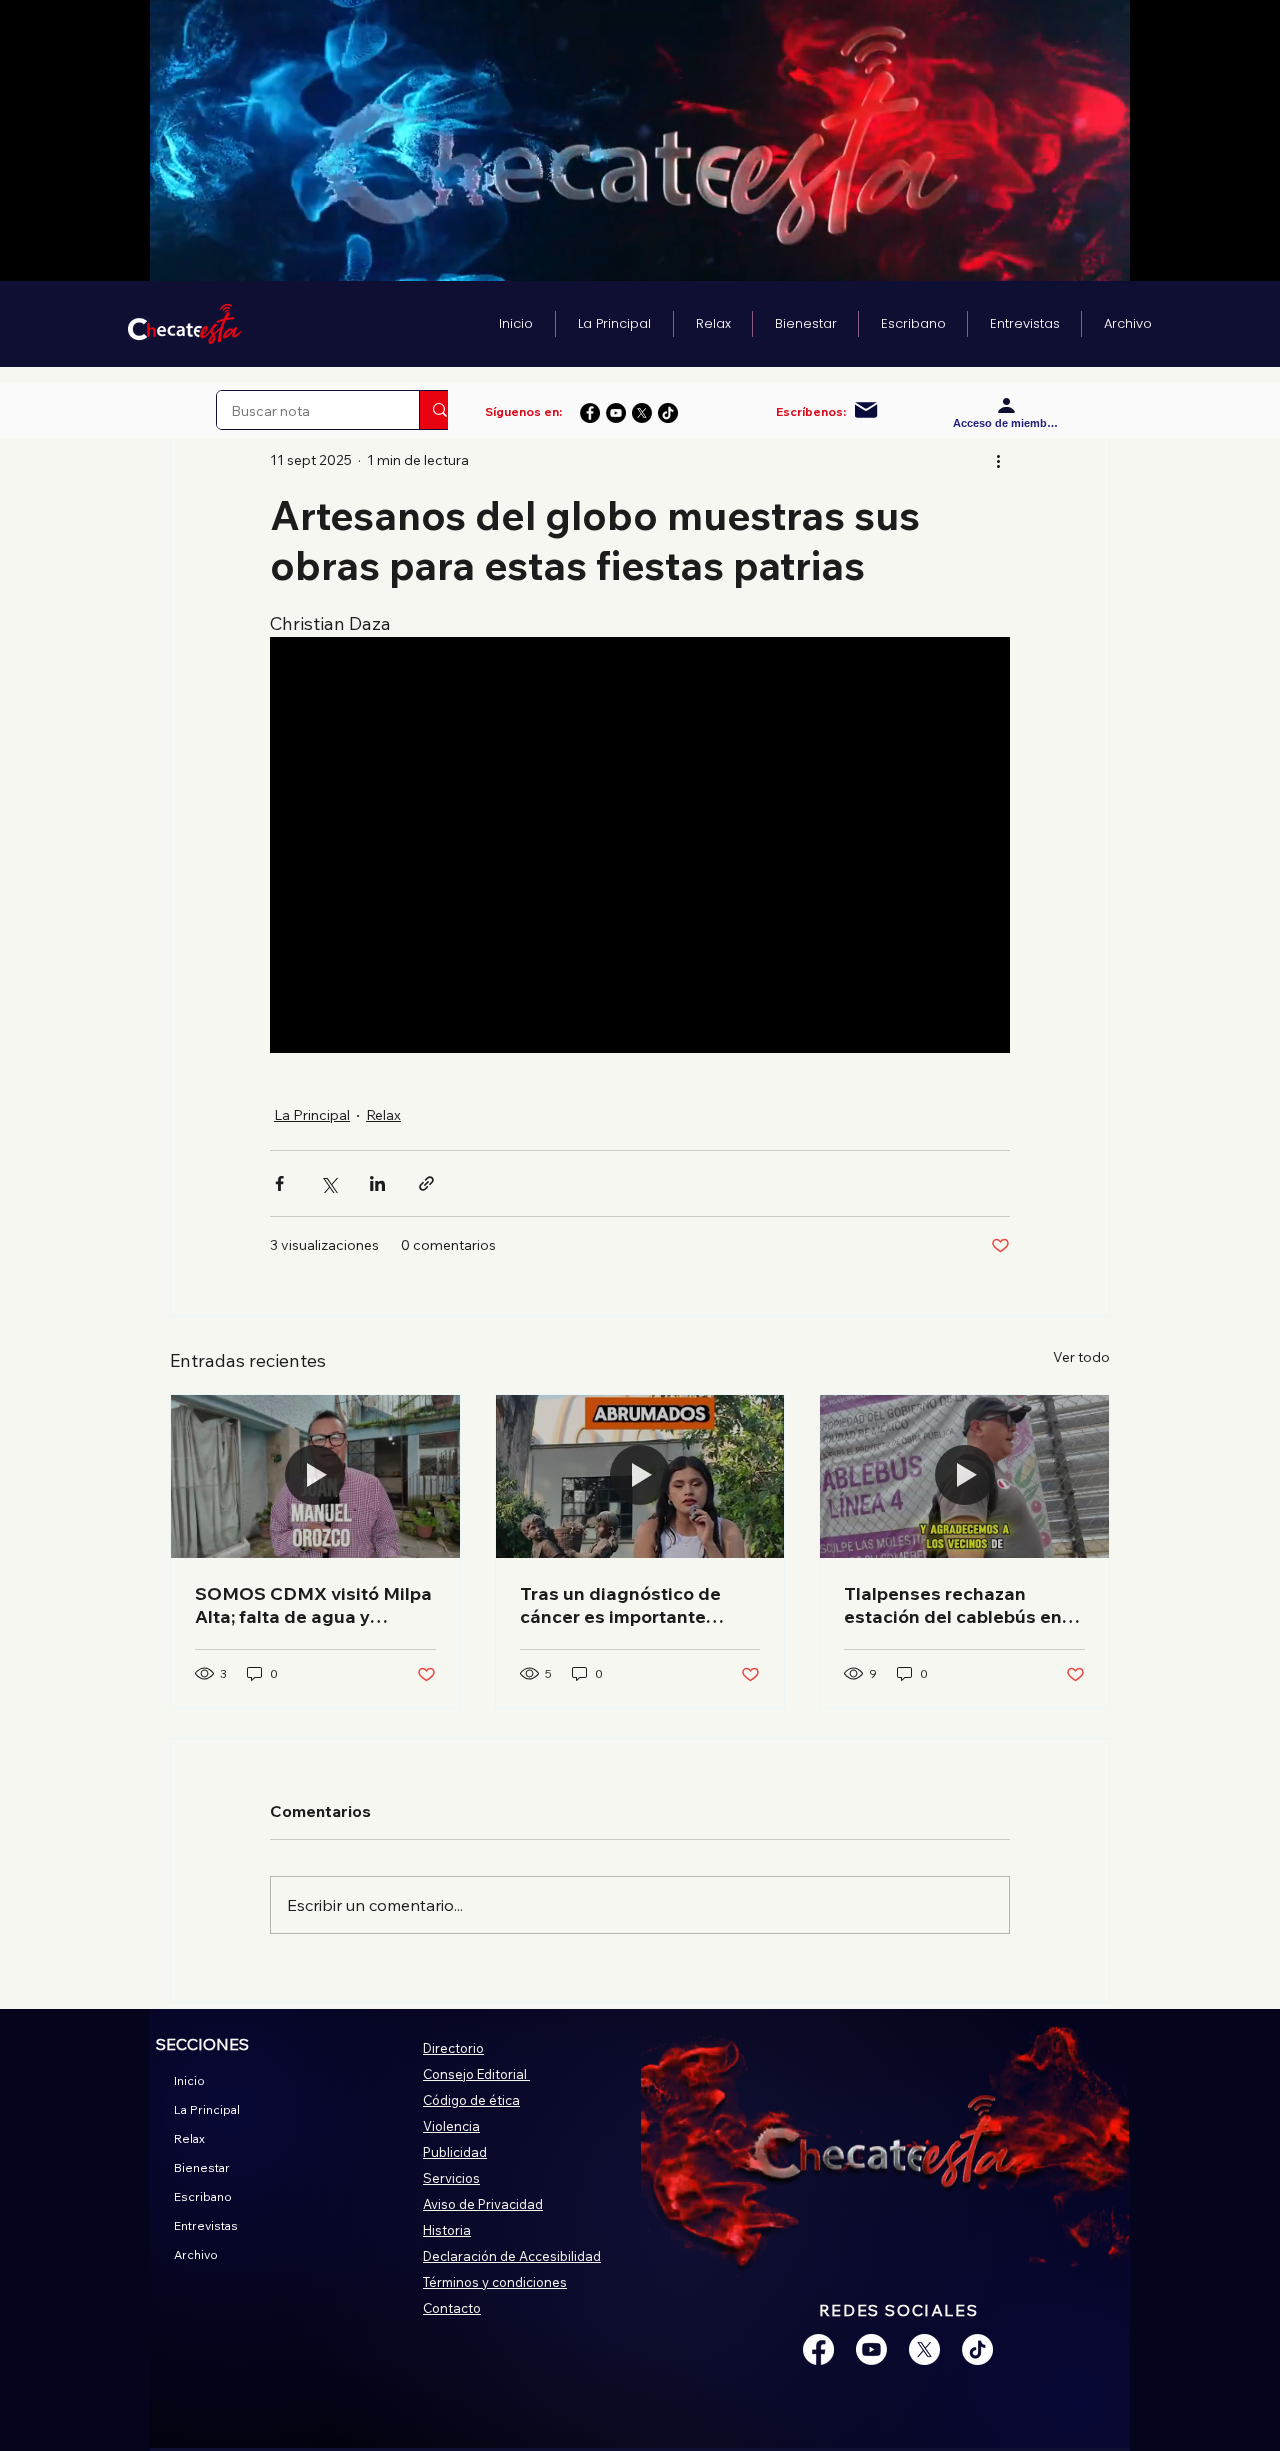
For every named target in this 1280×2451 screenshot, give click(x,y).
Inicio (189, 2080)
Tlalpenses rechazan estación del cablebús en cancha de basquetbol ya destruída (954, 1605)
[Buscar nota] (439, 410)
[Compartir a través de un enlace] (426, 1183)
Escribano (203, 2196)
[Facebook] (590, 413)
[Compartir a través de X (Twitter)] (328, 1183)
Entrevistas (206, 2225)
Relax (383, 1115)
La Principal (312, 1115)
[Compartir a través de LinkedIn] (377, 1183)
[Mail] (866, 410)
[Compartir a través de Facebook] (279, 1183)
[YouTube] (616, 413)
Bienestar (202, 2167)
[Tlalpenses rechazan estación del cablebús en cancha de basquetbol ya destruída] (964, 1476)
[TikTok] (668, 413)
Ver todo (1081, 1357)
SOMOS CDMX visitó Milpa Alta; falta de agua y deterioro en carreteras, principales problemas (313, 1605)
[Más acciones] (998, 460)
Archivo (196, 2254)
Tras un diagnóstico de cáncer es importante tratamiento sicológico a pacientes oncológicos (626, 1605)
